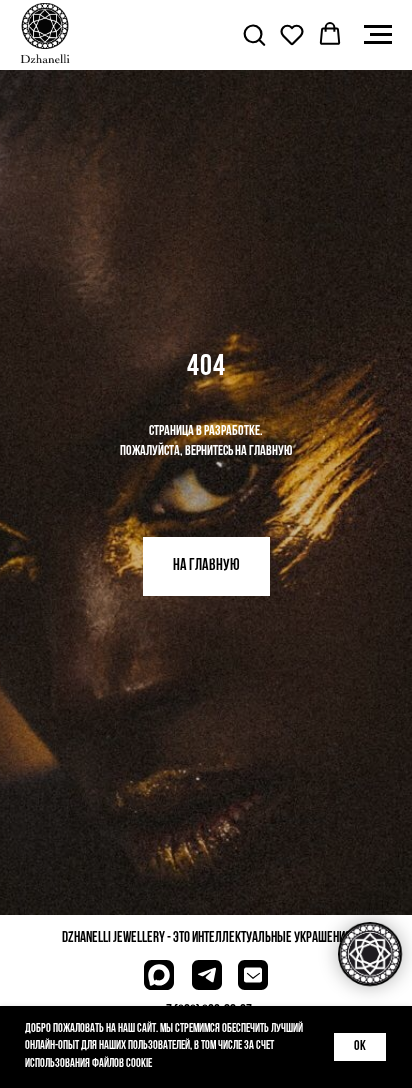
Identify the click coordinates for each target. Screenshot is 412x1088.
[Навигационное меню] (378, 35)
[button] (254, 34)
